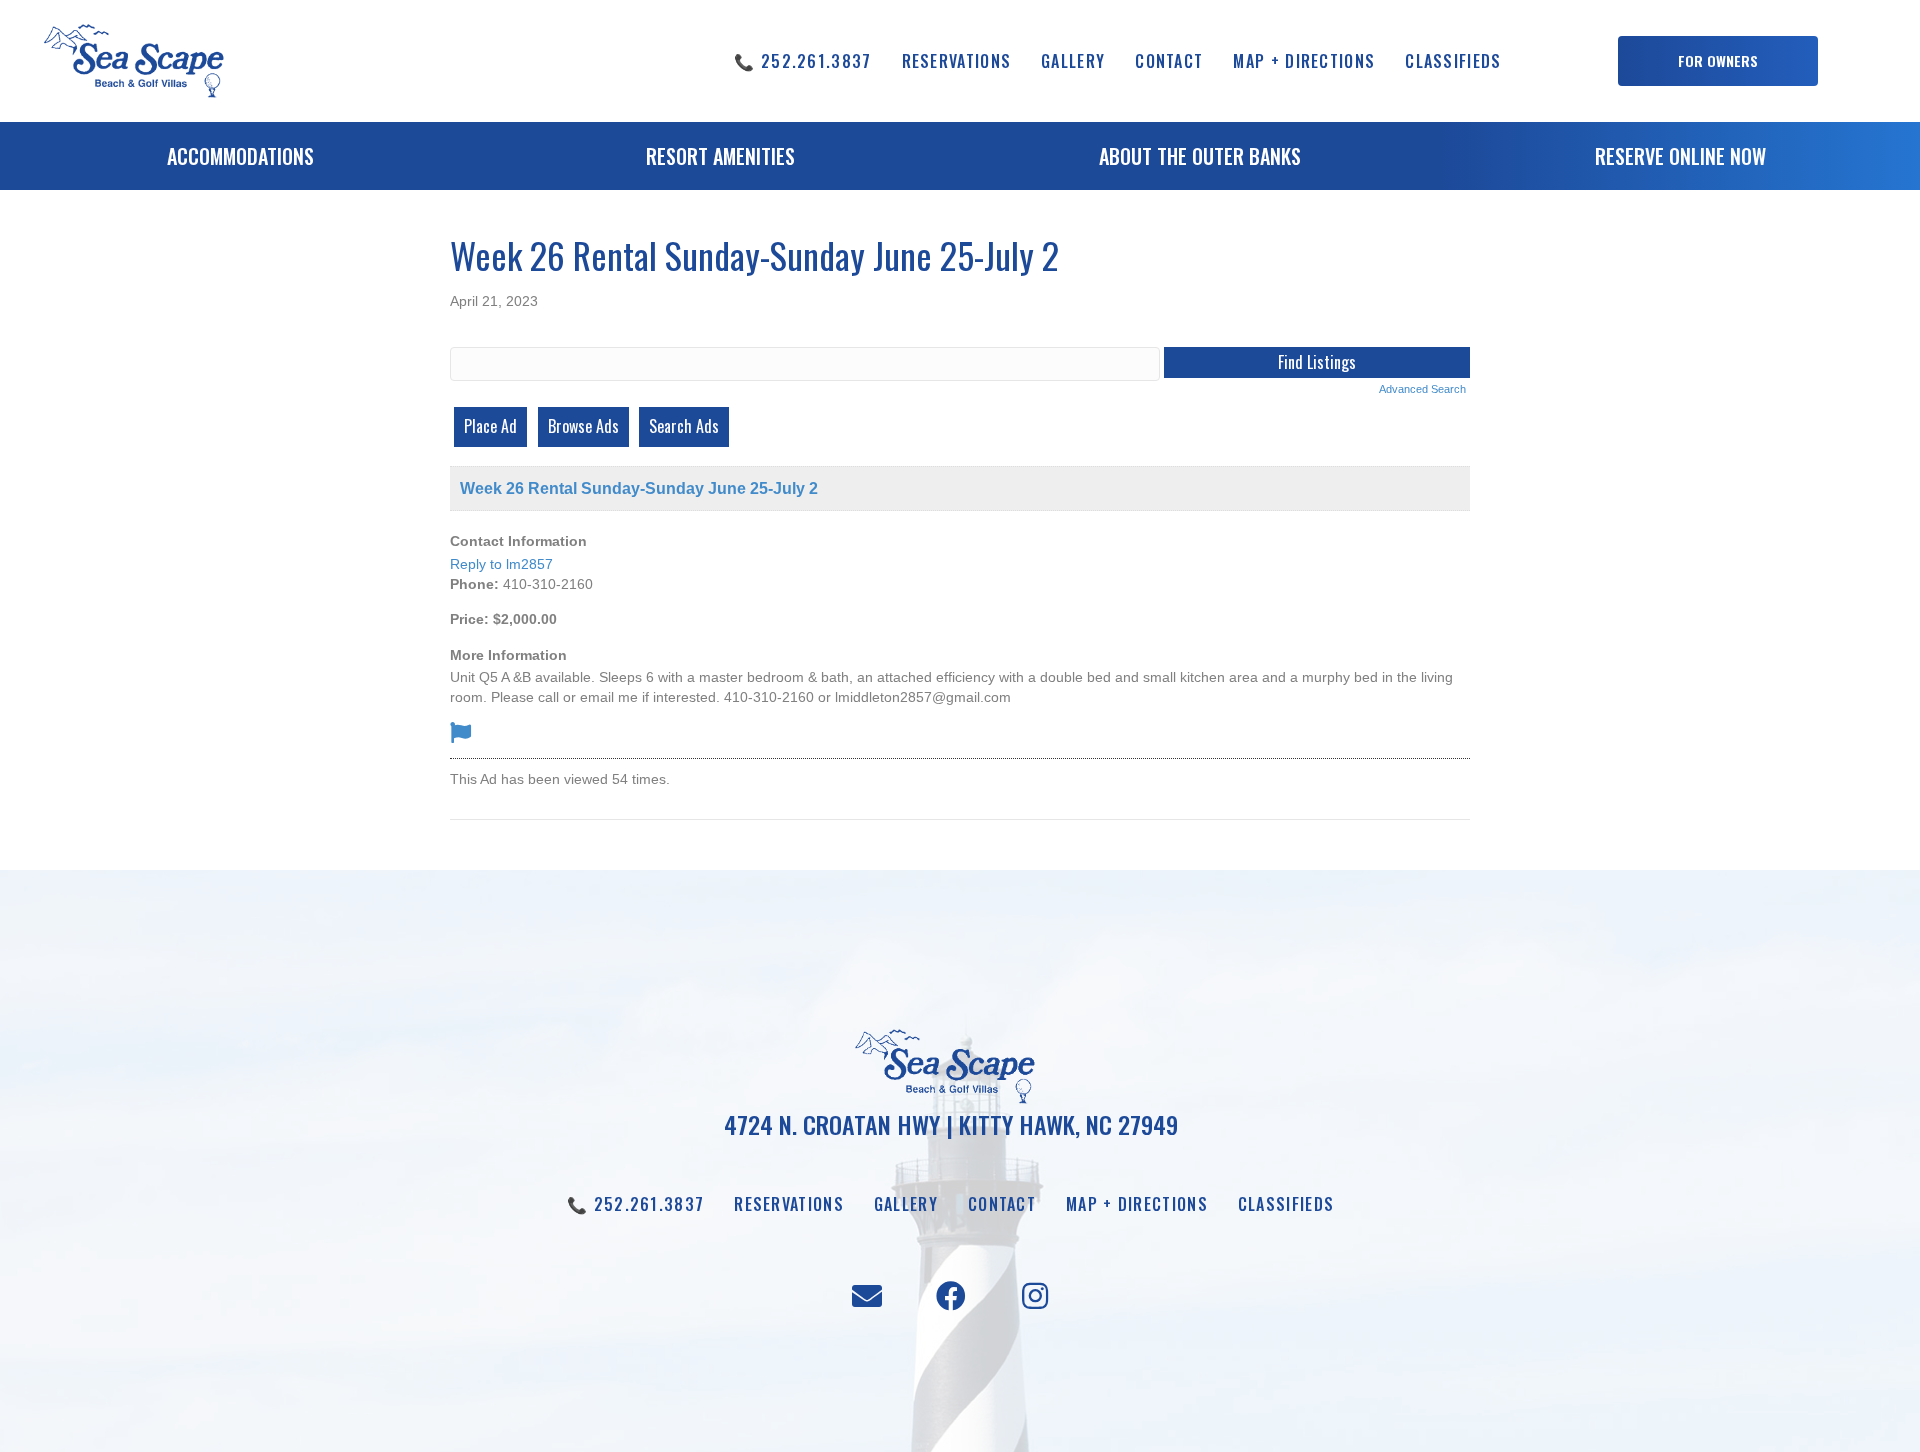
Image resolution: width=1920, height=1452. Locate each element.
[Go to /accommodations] (240, 161)
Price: (469, 619)
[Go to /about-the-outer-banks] (1200, 161)
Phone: (474, 584)
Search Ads (684, 426)
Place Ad (490, 426)
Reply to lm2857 (501, 564)
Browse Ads (583, 426)
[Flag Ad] (460, 732)
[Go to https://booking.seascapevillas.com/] (1680, 161)
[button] (1718, 61)
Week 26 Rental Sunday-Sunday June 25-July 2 (639, 488)
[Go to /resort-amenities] (720, 161)
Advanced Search (1422, 389)
